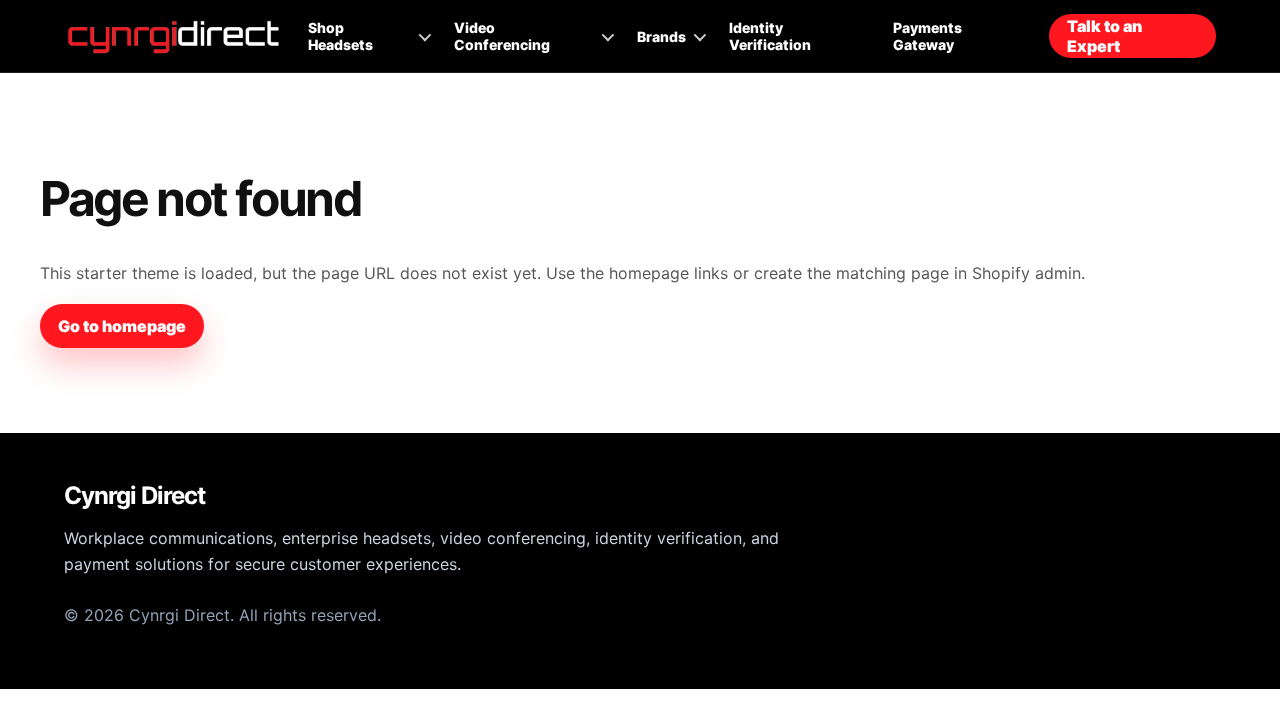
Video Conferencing (502, 36)
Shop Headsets (340, 36)
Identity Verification (770, 36)
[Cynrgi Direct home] (174, 36)
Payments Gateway (927, 36)
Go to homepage (122, 326)
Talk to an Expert (1104, 36)
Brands (661, 36)
